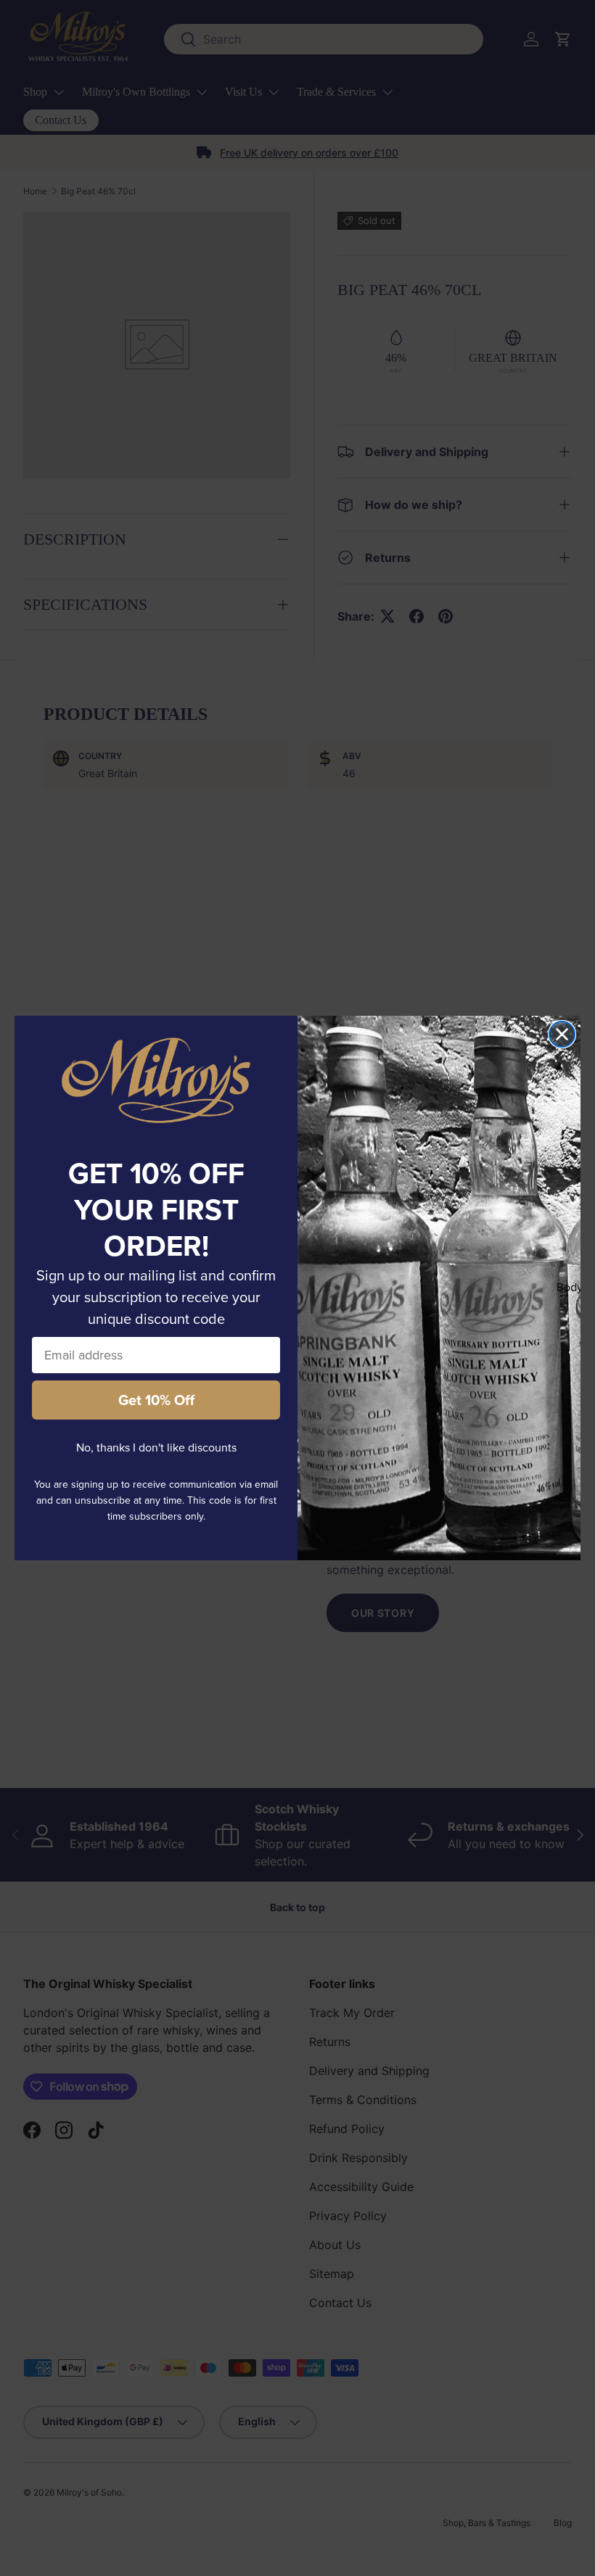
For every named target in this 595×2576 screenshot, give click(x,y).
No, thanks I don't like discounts (156, 1448)
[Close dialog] (562, 1034)
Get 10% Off (156, 1400)
